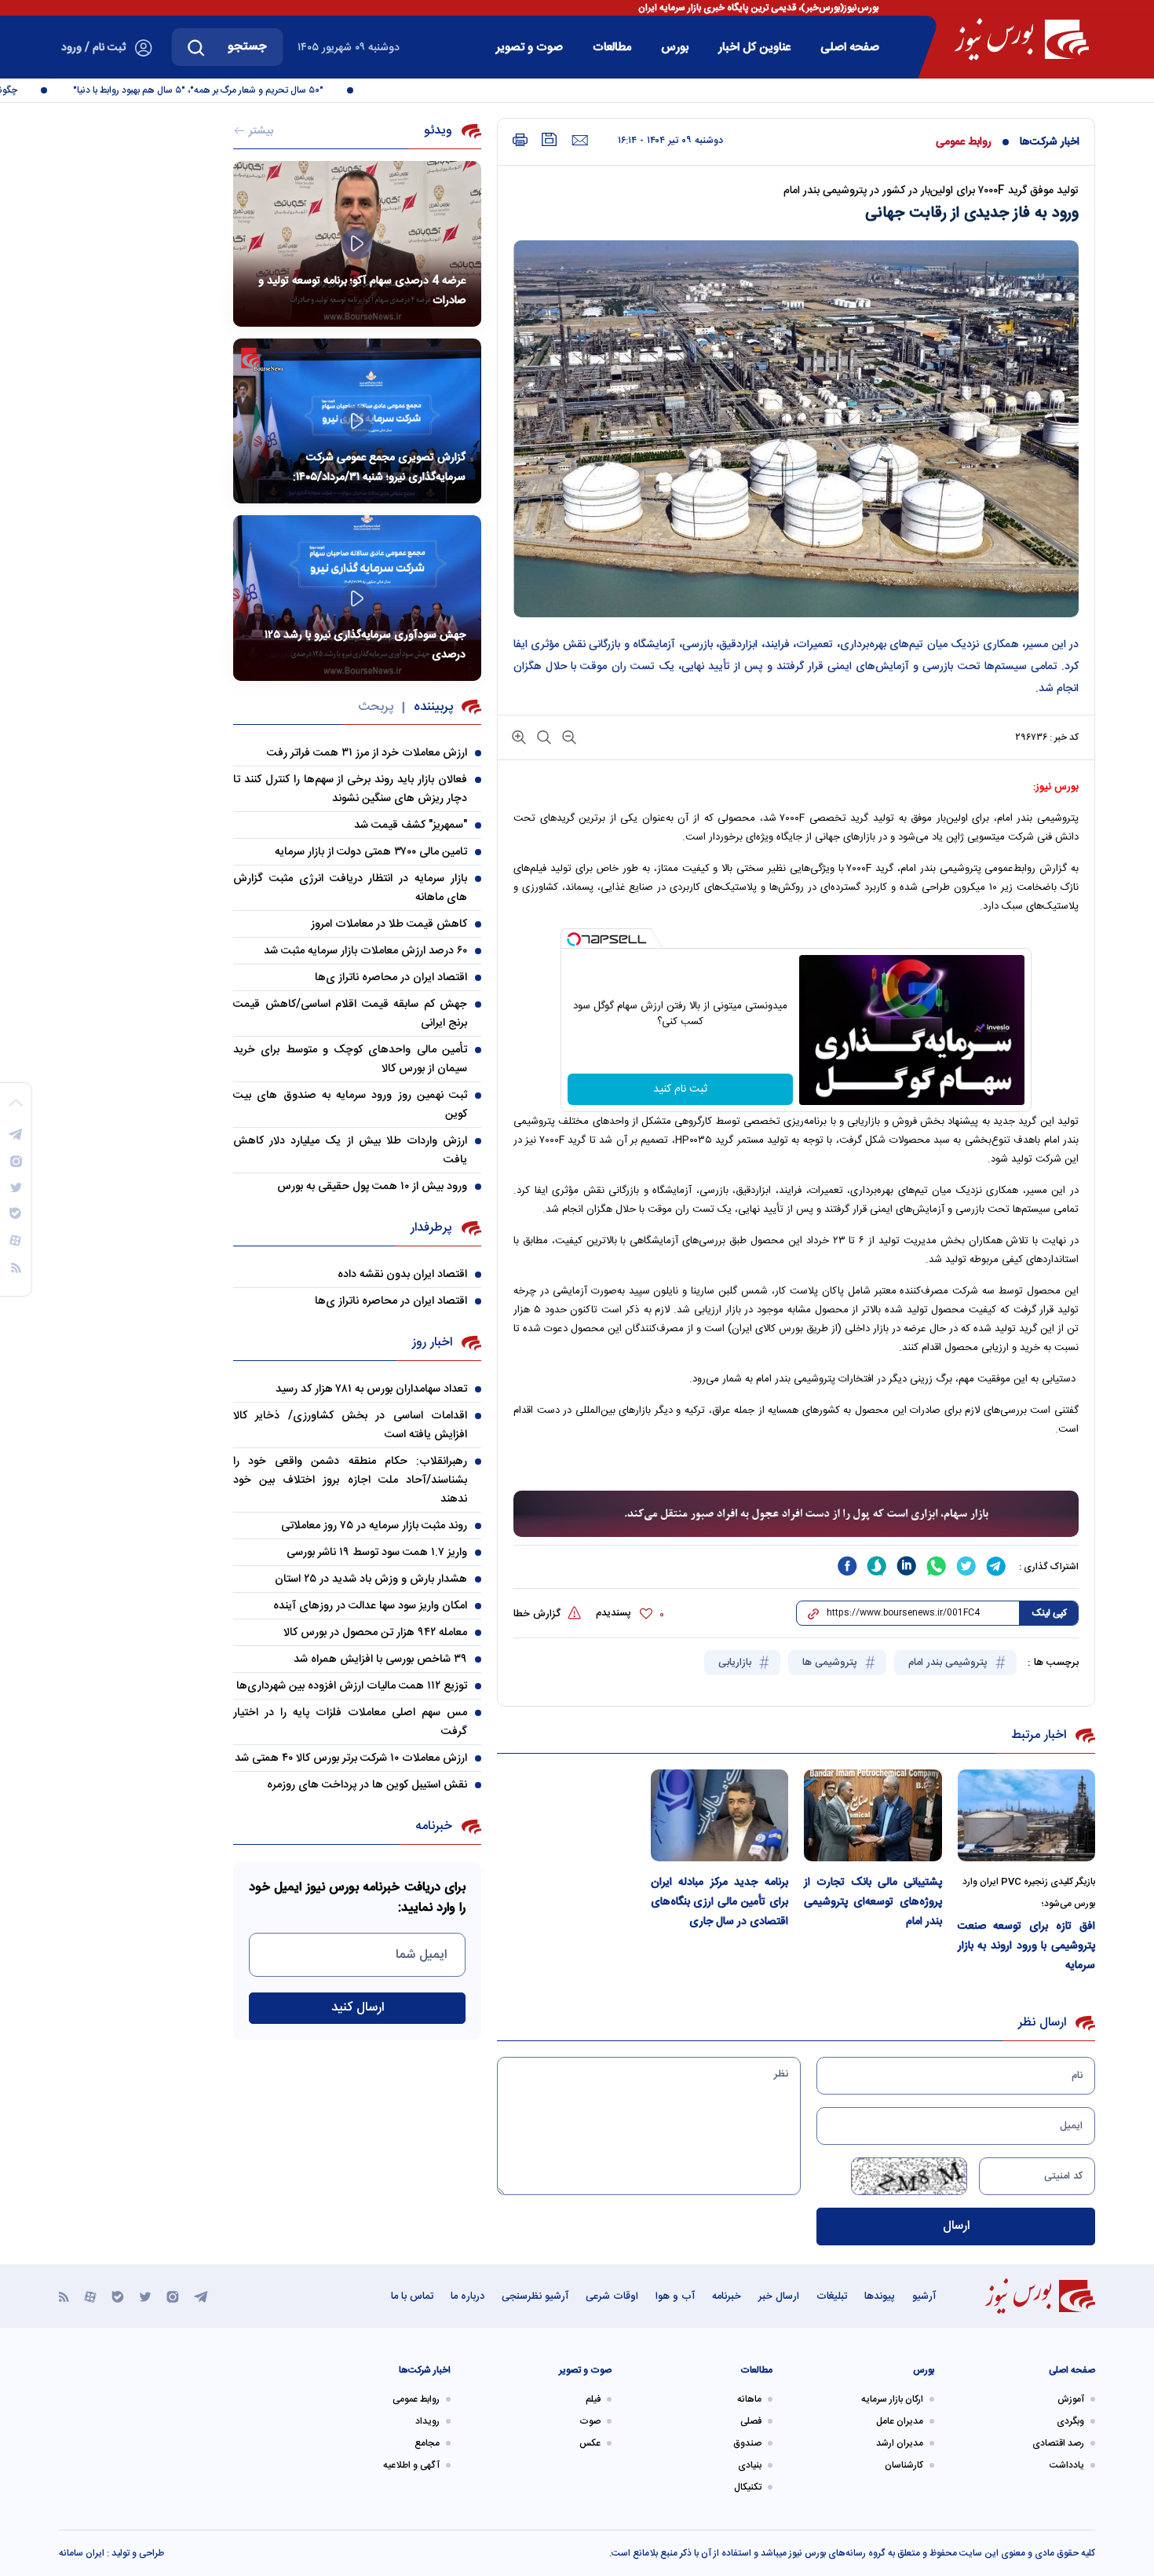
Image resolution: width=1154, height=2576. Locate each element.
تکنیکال (748, 2487)
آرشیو (924, 2296)
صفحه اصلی (850, 48)
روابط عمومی (964, 142)
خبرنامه (727, 2296)
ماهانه (749, 2399)
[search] (196, 47)
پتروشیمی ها (831, 1663)
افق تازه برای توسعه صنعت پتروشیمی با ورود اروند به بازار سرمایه (1027, 1946)
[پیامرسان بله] (118, 2296)
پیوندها (880, 2296)
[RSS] (64, 2296)
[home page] (1022, 39)
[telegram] (996, 1566)
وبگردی (1070, 2421)
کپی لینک (1049, 1613)
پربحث (376, 707)
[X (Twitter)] (145, 2296)
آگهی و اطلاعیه (411, 2465)
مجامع (427, 2443)
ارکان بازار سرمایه (892, 2399)
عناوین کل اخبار (754, 48)
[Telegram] (201, 2296)
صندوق (747, 2443)
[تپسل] (574, 939)
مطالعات (612, 48)
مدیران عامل (900, 2421)
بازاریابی (736, 1663)
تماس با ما (412, 2296)
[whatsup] (937, 1566)
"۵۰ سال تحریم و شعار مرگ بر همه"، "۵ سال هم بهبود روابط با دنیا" (229, 90)
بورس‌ (675, 48)
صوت (590, 2421)
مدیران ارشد (900, 2443)
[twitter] (966, 1566)
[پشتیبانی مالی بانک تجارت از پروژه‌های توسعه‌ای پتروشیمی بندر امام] (873, 1815)
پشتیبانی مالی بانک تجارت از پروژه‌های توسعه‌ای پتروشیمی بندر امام (873, 1902)
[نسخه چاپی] (520, 140)
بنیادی (750, 2465)
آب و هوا (675, 2296)
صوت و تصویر (530, 48)
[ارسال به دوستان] (580, 141)
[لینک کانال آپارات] (90, 2296)
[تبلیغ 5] (796, 1514)
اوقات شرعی (612, 2296)
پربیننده (433, 707)
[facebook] (847, 1566)
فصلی (751, 2421)
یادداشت (1067, 2465)
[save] (550, 139)
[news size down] (568, 736)
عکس (590, 2443)
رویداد (427, 2421)
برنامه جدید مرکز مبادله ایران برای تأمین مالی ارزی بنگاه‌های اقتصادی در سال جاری (720, 1902)
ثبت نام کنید (680, 1089)
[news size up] (519, 736)
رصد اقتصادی (1058, 2443)
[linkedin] (907, 1566)
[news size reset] (542, 736)
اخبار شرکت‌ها (1050, 142)
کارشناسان (904, 2465)
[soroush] (877, 1566)
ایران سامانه (82, 2553)
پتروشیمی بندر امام (949, 1663)
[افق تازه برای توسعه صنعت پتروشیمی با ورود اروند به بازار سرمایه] (1027, 1815)
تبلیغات (832, 2296)
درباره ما (467, 2296)
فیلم (593, 2399)
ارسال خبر (779, 2296)
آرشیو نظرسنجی (535, 2296)
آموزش (1071, 2399)
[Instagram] (173, 2296)
